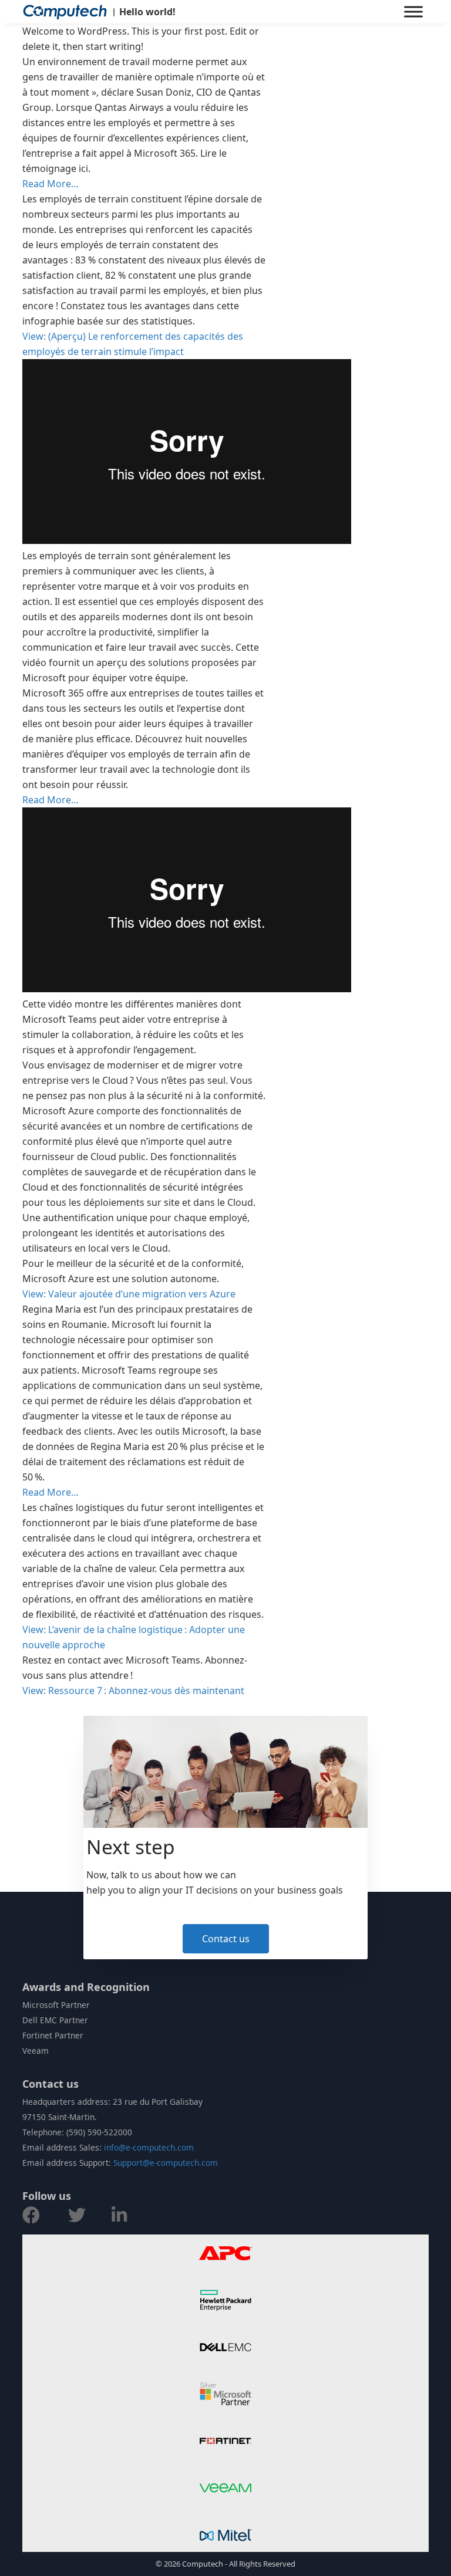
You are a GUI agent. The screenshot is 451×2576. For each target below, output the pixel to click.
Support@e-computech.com (166, 2163)
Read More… (51, 184)
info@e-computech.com (149, 2147)
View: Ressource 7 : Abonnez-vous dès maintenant (133, 1691)
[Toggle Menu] (413, 11)
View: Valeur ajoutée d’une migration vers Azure (129, 1294)
